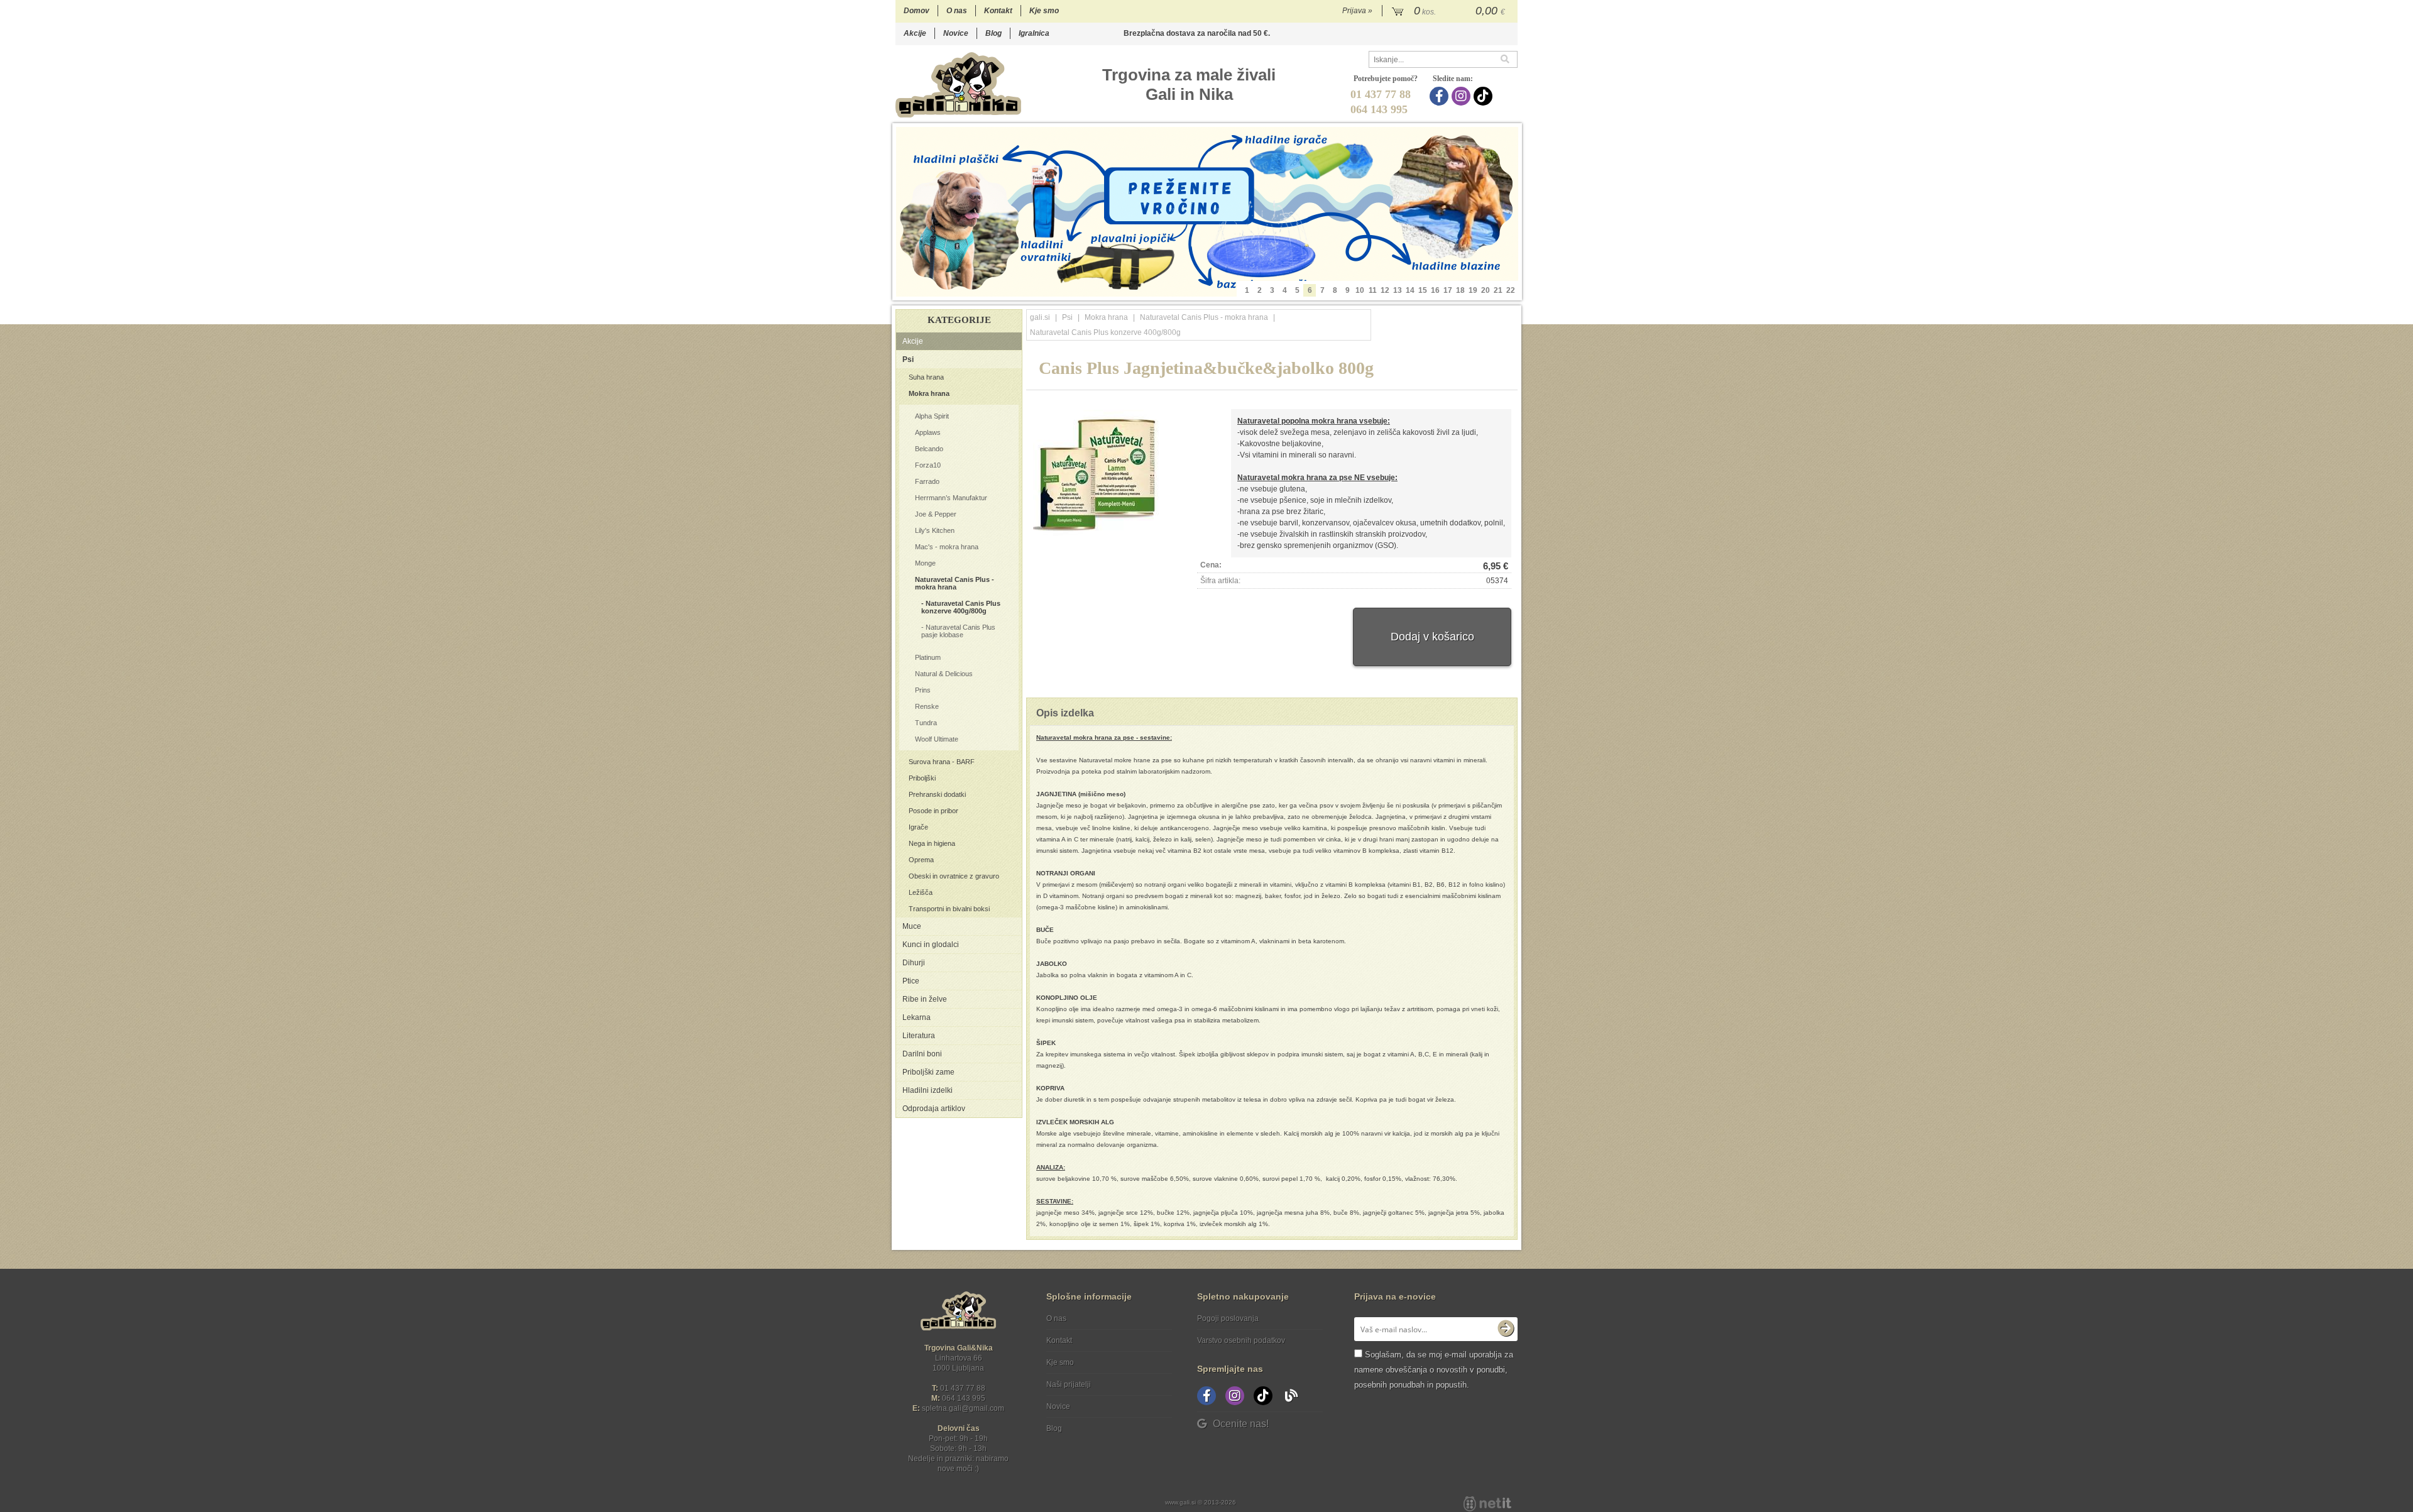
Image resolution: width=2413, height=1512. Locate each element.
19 (1473, 290)
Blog (993, 33)
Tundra (926, 723)
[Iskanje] (1509, 59)
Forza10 (928, 465)
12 (1385, 290)
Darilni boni (922, 1054)
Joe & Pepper (936, 514)
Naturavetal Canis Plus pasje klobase (958, 631)
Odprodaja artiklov (934, 1109)
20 (1486, 290)
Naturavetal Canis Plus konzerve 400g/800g (961, 607)
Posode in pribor (933, 811)
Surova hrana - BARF (942, 762)
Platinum (928, 657)
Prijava (1357, 11)
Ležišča (921, 892)
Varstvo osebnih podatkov (1241, 1340)
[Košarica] (1450, 11)
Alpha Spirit (932, 416)
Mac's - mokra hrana (947, 547)
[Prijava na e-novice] (1506, 1329)
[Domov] (958, 85)
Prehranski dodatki (937, 794)
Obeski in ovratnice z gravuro (954, 876)
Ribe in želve (925, 999)
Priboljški (922, 778)
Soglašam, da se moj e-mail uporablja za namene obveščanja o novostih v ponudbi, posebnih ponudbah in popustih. (1434, 1370)
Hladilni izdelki (927, 1090)
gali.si (1040, 317)
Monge (925, 563)
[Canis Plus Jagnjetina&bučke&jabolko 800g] (1096, 473)
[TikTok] (1485, 96)
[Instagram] (1463, 96)
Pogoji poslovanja (1228, 1318)
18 (1460, 290)
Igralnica (1034, 33)
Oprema (921, 860)
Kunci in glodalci (931, 945)
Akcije (915, 33)
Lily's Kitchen (935, 530)
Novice (956, 33)
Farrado (927, 481)
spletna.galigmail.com (963, 1408)
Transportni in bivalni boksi (949, 909)
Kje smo (1044, 11)
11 (1373, 290)
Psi (908, 359)
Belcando (929, 449)
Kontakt (998, 11)
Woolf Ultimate (937, 739)
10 (1360, 290)
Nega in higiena (932, 843)
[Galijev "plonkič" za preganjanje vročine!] (1207, 212)
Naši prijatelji (1069, 1384)
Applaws (928, 432)
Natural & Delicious (944, 674)
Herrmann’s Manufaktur (951, 498)
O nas (957, 11)
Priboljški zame (928, 1072)
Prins (923, 690)
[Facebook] (1441, 96)
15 (1423, 290)
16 (1435, 290)
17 (1448, 290)
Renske (927, 706)
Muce (912, 926)
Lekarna (917, 1017)
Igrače (918, 827)
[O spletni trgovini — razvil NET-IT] (1487, 1504)
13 (1398, 290)
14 (1410, 290)
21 (1498, 290)
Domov (917, 11)
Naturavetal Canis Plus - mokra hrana (955, 583)
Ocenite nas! (1241, 1424)
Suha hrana (926, 377)
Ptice (911, 981)
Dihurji (914, 963)
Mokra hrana (929, 393)
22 (1511, 290)
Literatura (919, 1036)
